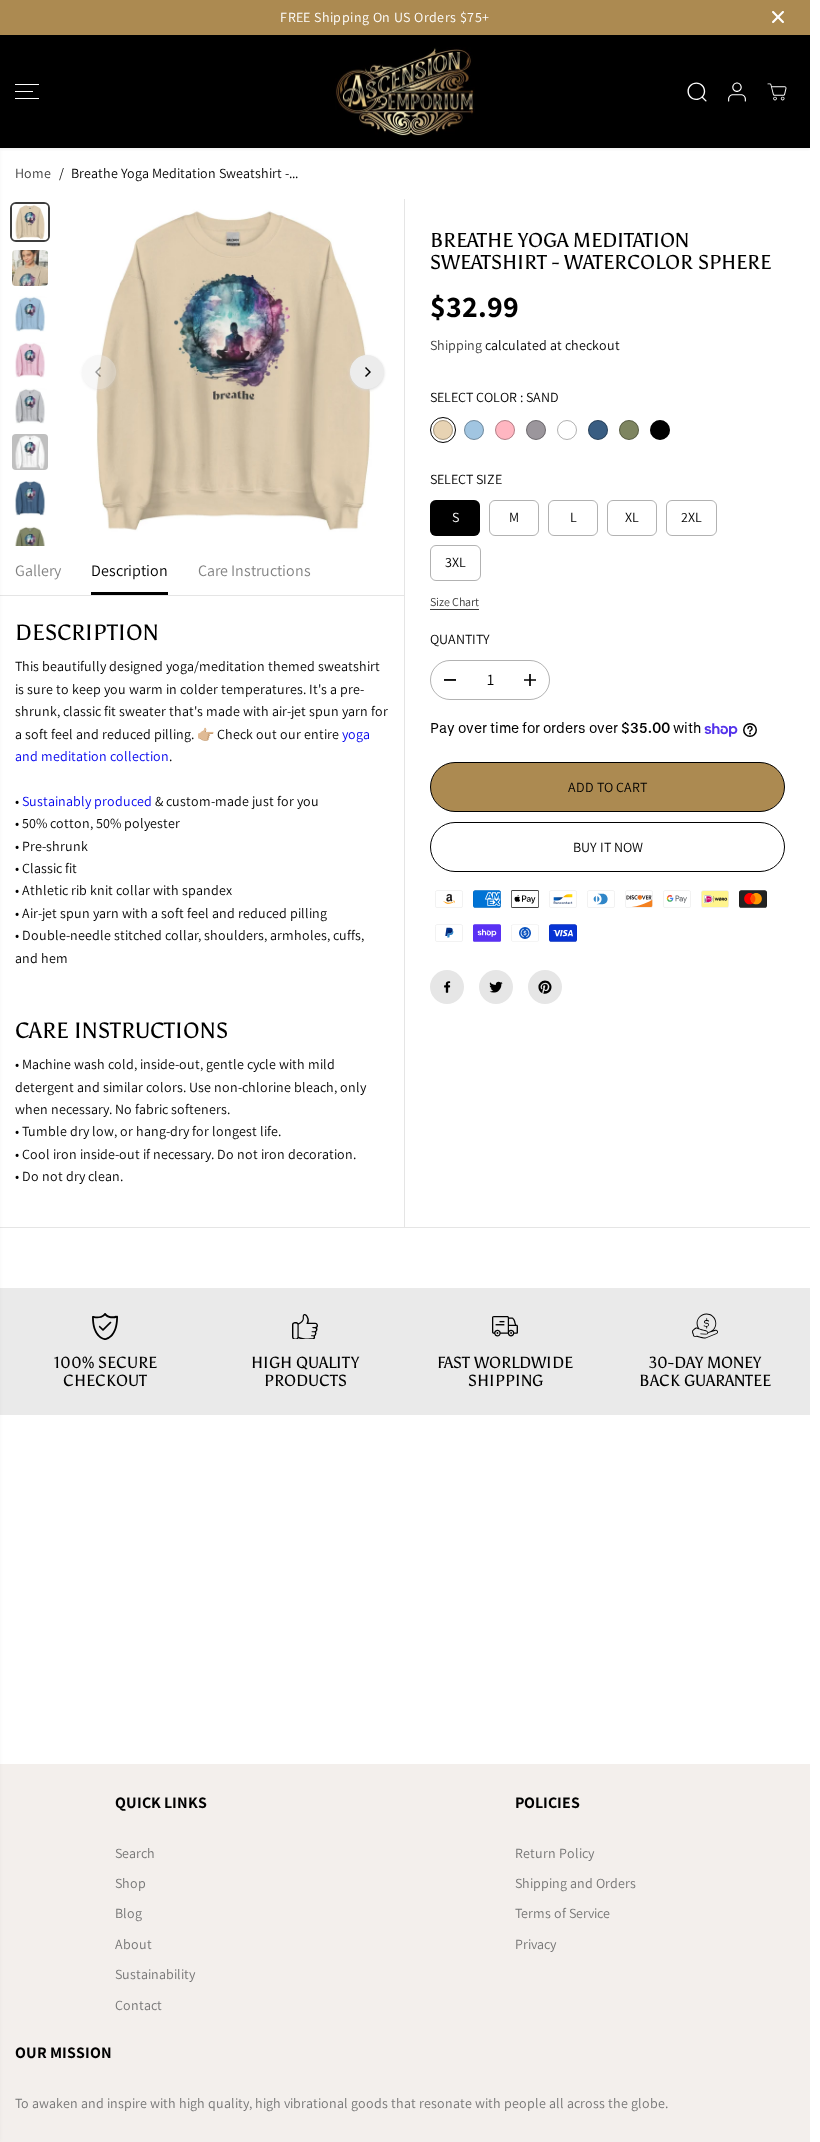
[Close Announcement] (778, 17)
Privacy (535, 1944)
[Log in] (737, 92)
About (133, 1944)
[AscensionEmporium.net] (405, 92)
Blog (128, 1913)
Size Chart (454, 601)
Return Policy (554, 1853)
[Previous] (99, 372)
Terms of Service (562, 1913)
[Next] (367, 372)
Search (135, 1853)
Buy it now (608, 847)
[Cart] (777, 92)
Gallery (38, 570)
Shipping (456, 345)
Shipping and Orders (575, 1883)
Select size (466, 479)
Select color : (494, 397)
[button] (27, 92)
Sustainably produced (87, 801)
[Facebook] (447, 987)
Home (33, 173)
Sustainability (155, 1974)
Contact (138, 2005)
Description (129, 570)
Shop (130, 1883)
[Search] (697, 92)
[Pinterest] (545, 987)
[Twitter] (496, 987)
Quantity (460, 639)
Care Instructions (254, 570)
